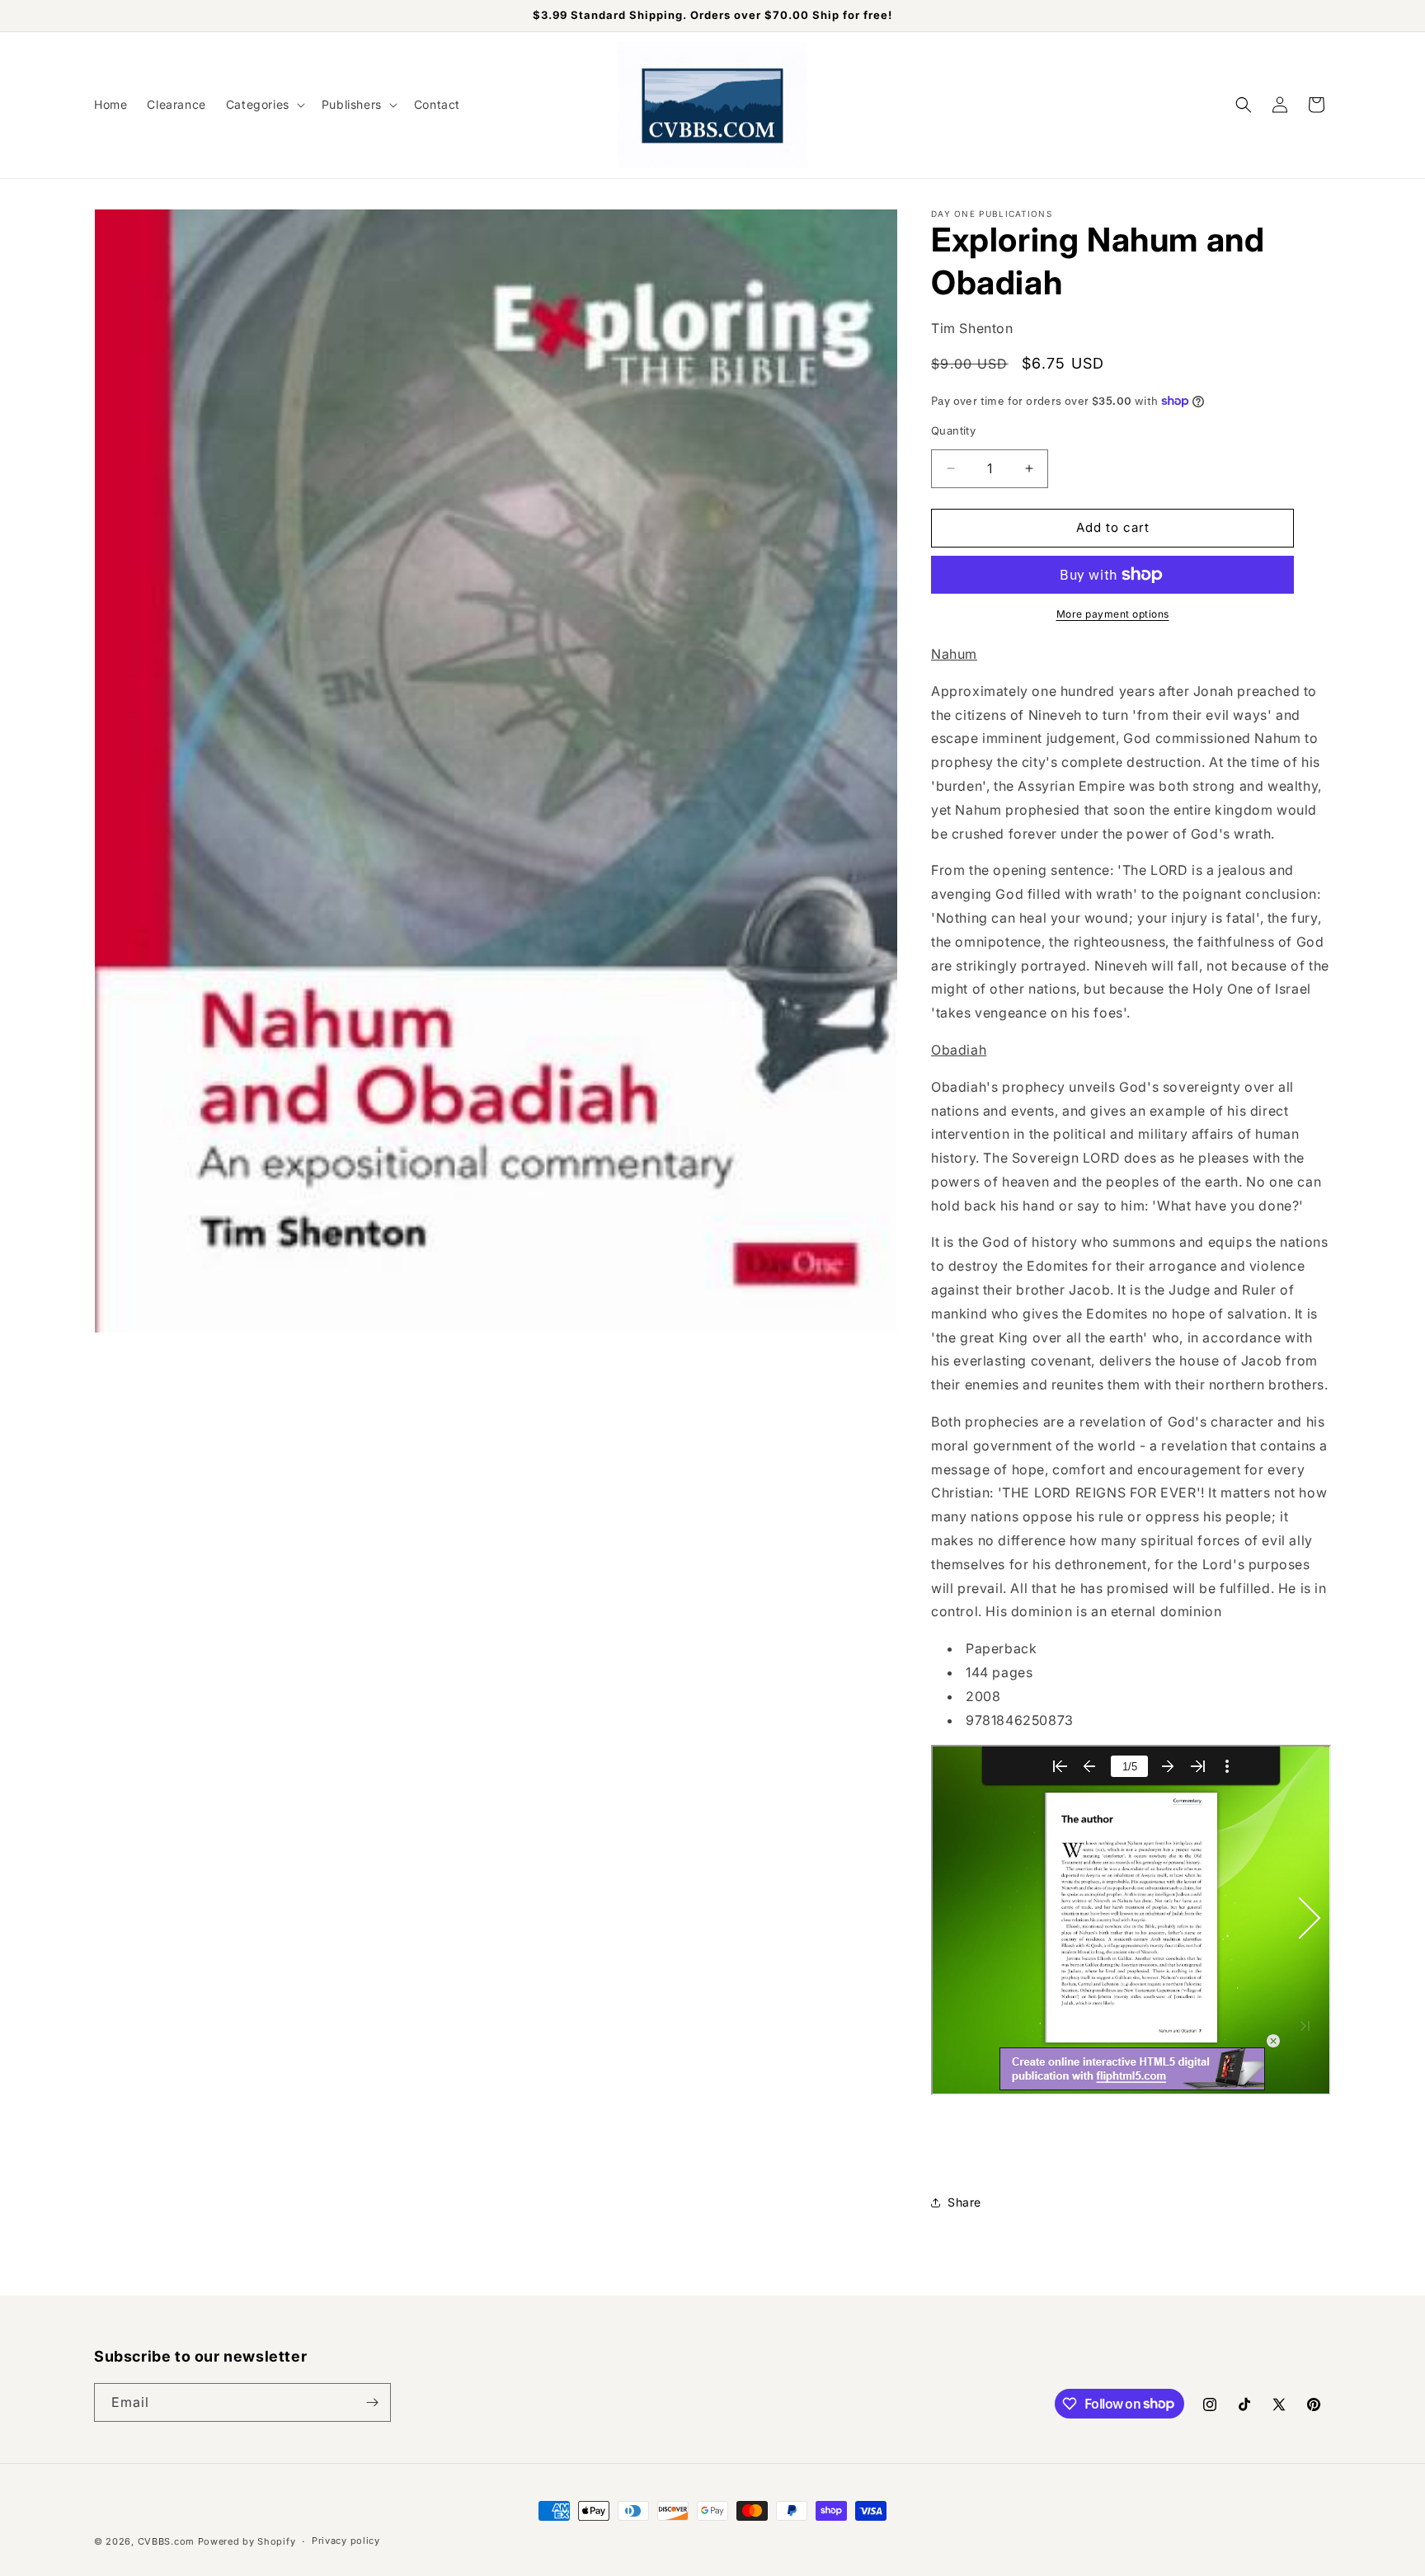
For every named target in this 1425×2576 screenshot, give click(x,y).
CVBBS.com (166, 2541)
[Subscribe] (372, 2402)
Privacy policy (346, 2541)
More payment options (1113, 614)
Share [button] (964, 2202)
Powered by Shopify (247, 2541)
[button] (264, 105)
